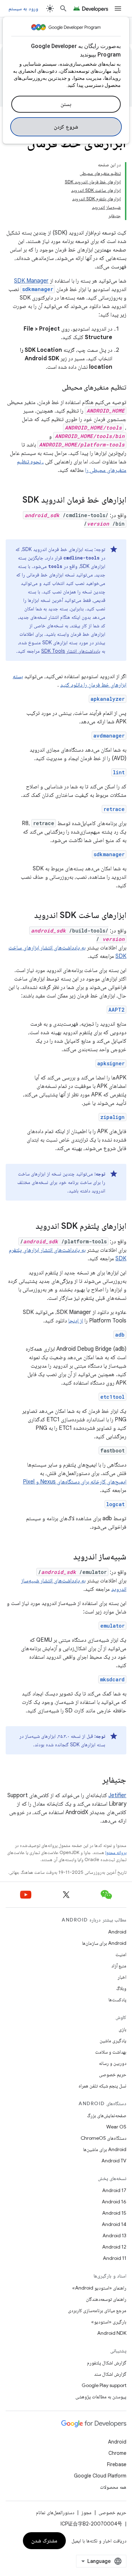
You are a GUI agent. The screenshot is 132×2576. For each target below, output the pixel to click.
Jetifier (117, 1795)
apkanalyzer (108, 699)
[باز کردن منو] (118, 8)
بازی (122, 2029)
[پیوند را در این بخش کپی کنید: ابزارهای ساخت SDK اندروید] (27, 916)
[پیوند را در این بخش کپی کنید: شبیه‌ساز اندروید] (66, 1557)
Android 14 (114, 2224)
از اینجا (76, 1321)
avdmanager (109, 736)
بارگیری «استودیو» (109, 2322)
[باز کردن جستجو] (63, 8)
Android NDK (112, 2333)
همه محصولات (113, 2487)
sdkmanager (109, 854)
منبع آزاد (119, 1966)
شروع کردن (66, 127)
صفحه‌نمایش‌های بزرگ (107, 2115)
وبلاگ (121, 1988)
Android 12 (114, 2247)
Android (117, 1932)
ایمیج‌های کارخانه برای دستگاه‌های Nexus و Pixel (75, 1482)
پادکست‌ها (117, 2000)
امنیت (121, 1954)
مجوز (86, 2512)
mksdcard (112, 1679)
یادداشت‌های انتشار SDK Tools (71, 651)
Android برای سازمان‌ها (104, 1943)
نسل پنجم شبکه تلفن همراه (102, 2086)
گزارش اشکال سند (110, 2374)
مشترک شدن (45, 2541)
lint (119, 772)
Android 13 (114, 2236)
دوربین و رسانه (113, 2063)
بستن (66, 104)
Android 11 (115, 2258)
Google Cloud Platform (100, 2476)
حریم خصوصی (113, 2074)
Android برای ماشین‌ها (105, 2149)
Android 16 (114, 2202)
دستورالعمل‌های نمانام (55, 2512)
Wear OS (116, 2127)
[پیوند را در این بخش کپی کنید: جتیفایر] (95, 1781)
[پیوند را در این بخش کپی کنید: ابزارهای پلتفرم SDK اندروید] (29, 1227)
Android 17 (114, 2190)
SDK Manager (31, 281)
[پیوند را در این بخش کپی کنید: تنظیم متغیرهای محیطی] (55, 388)
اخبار (122, 1977)
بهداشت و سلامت (111, 2052)
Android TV (114, 2161)
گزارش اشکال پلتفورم (107, 2363)
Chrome (117, 2453)
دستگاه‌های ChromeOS (103, 2138)
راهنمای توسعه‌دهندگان (106, 2299)
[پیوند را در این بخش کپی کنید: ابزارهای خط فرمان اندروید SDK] (15, 501)
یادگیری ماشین (113, 2041)
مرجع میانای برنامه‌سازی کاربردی (97, 2310)
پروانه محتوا (116, 1852)
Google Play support (104, 2385)
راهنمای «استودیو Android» (99, 2288)
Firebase (117, 2464)
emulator (112, 1626)
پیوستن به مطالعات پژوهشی (101, 2397)
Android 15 (114, 2213)
